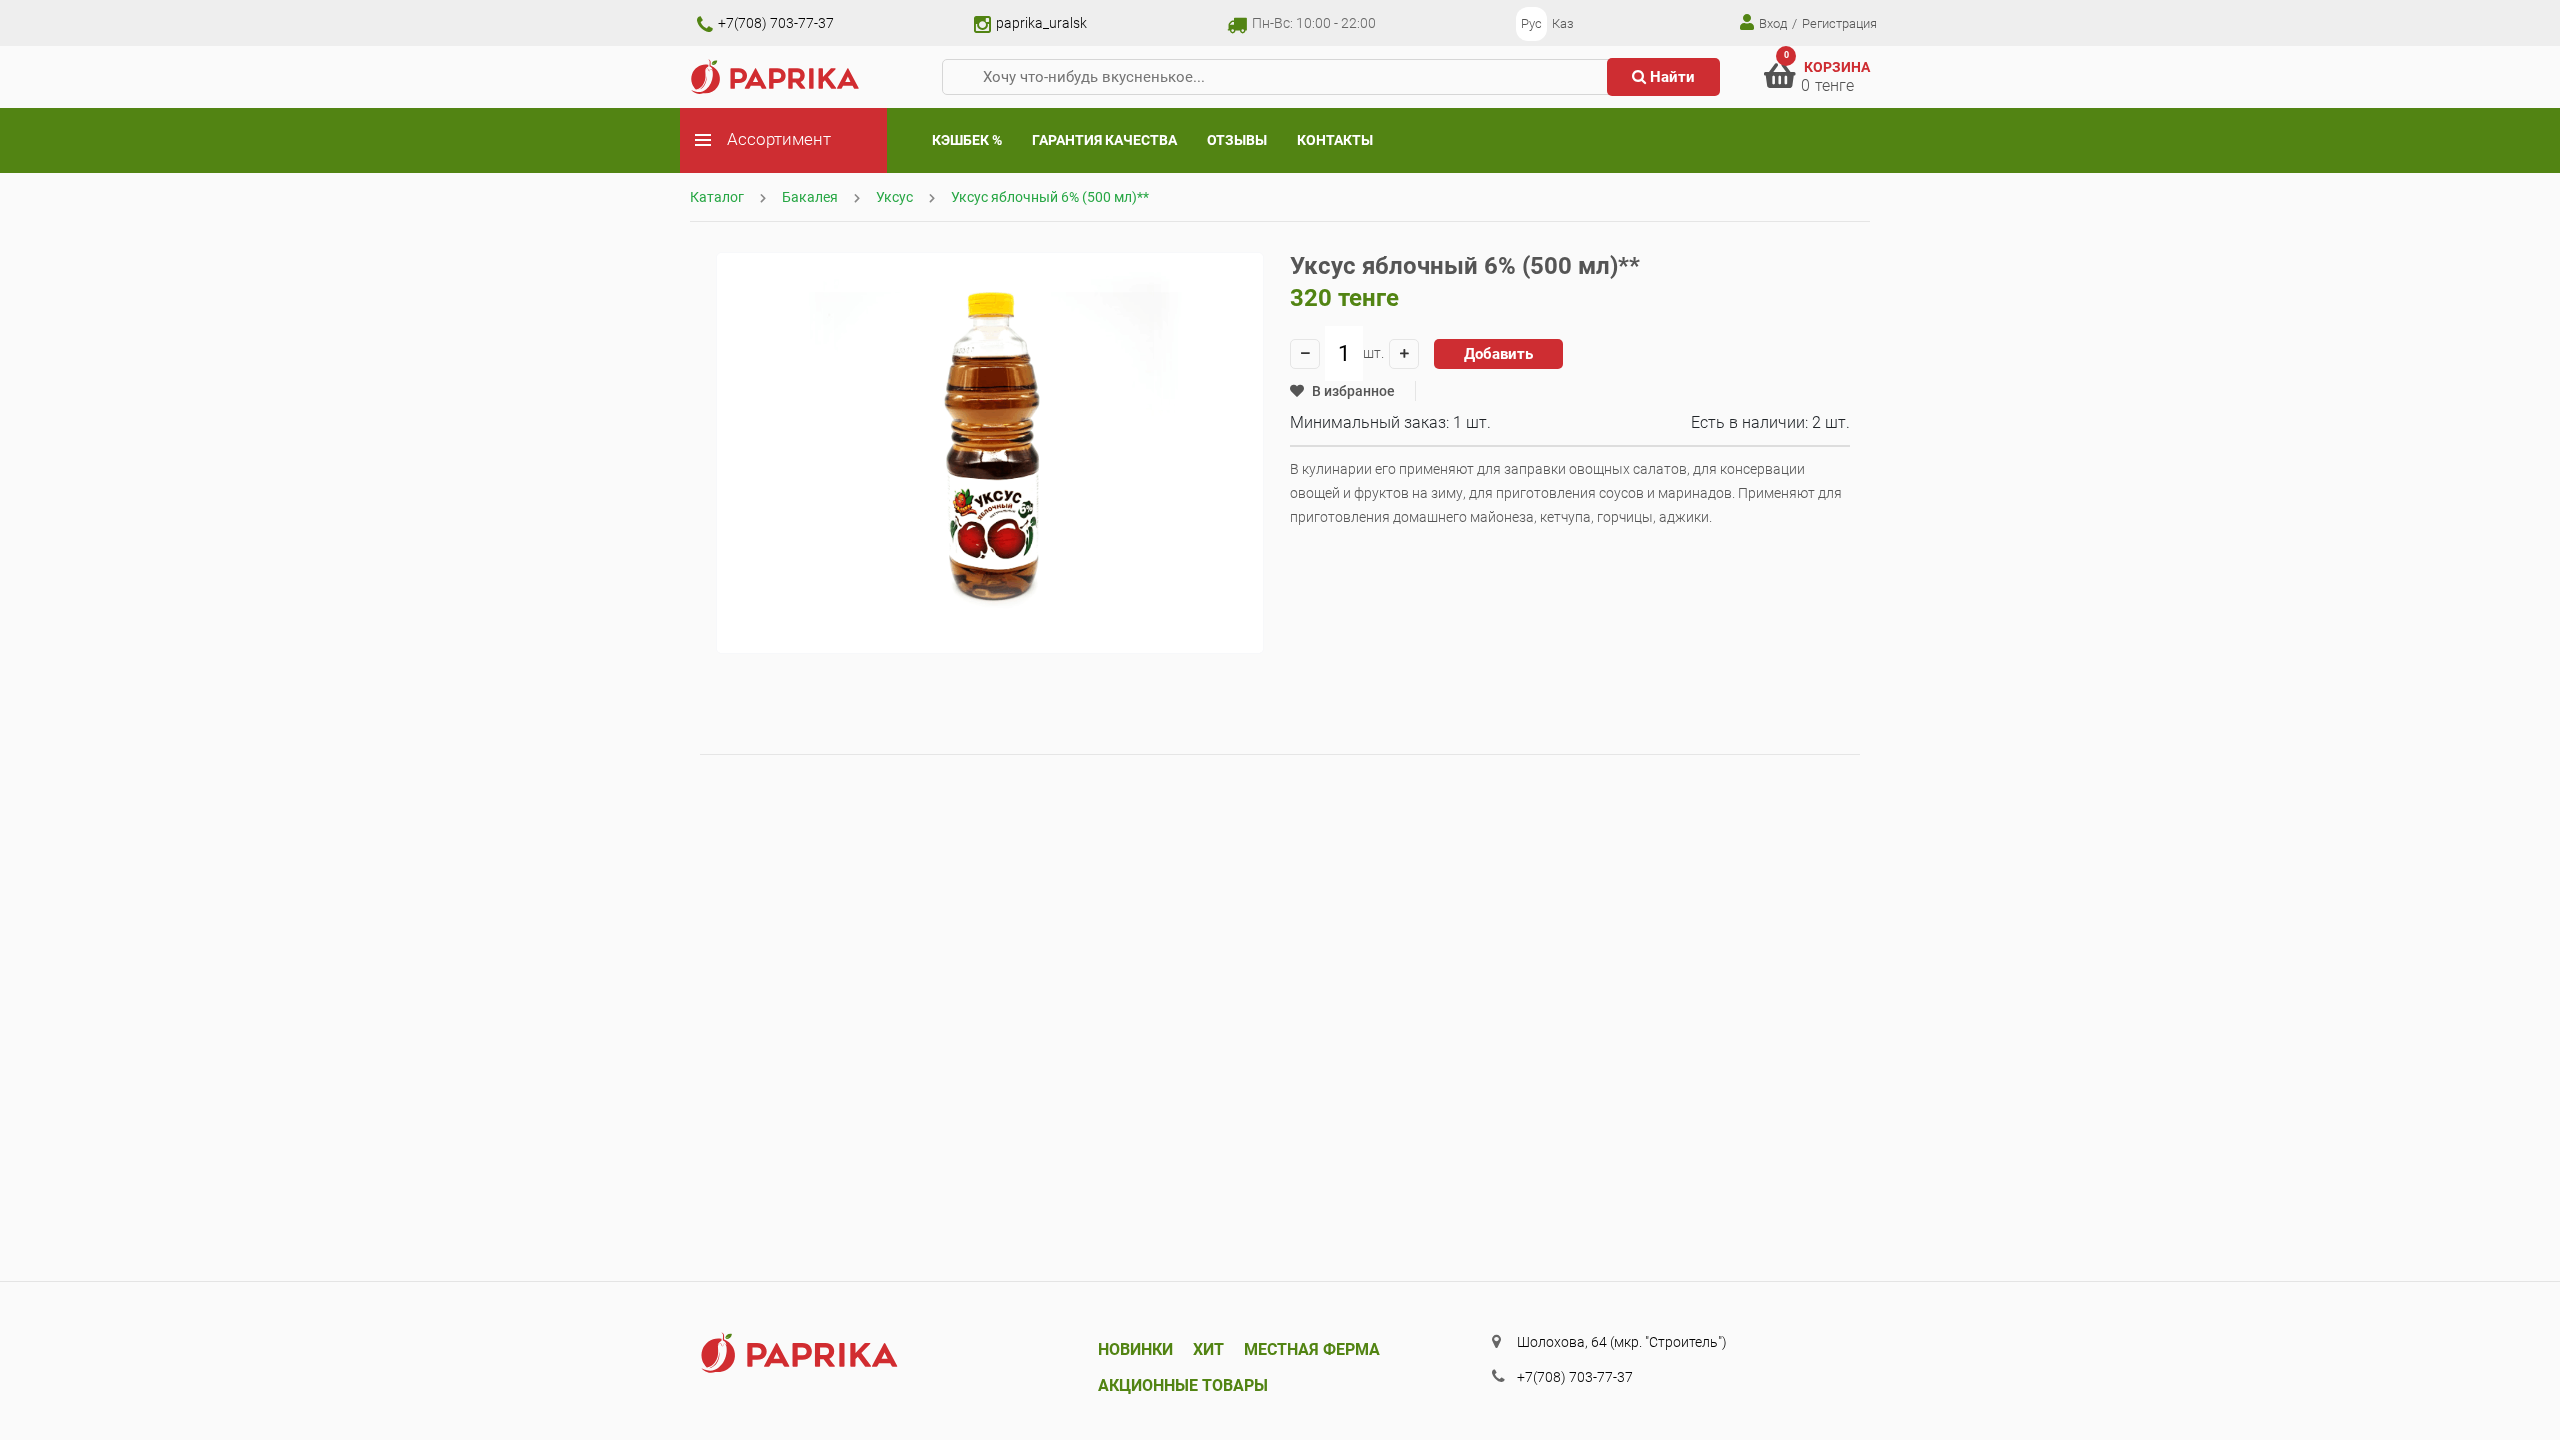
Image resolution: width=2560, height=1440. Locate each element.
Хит (1208, 1349)
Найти (1670, 77)
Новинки (1135, 1349)
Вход (1771, 23)
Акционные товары (1183, 1385)
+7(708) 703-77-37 (774, 23)
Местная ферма (1312, 1349)
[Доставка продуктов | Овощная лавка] (775, 75)
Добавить (1498, 354)
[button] (1342, 391)
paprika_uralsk (1040, 23)
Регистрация (1839, 23)
